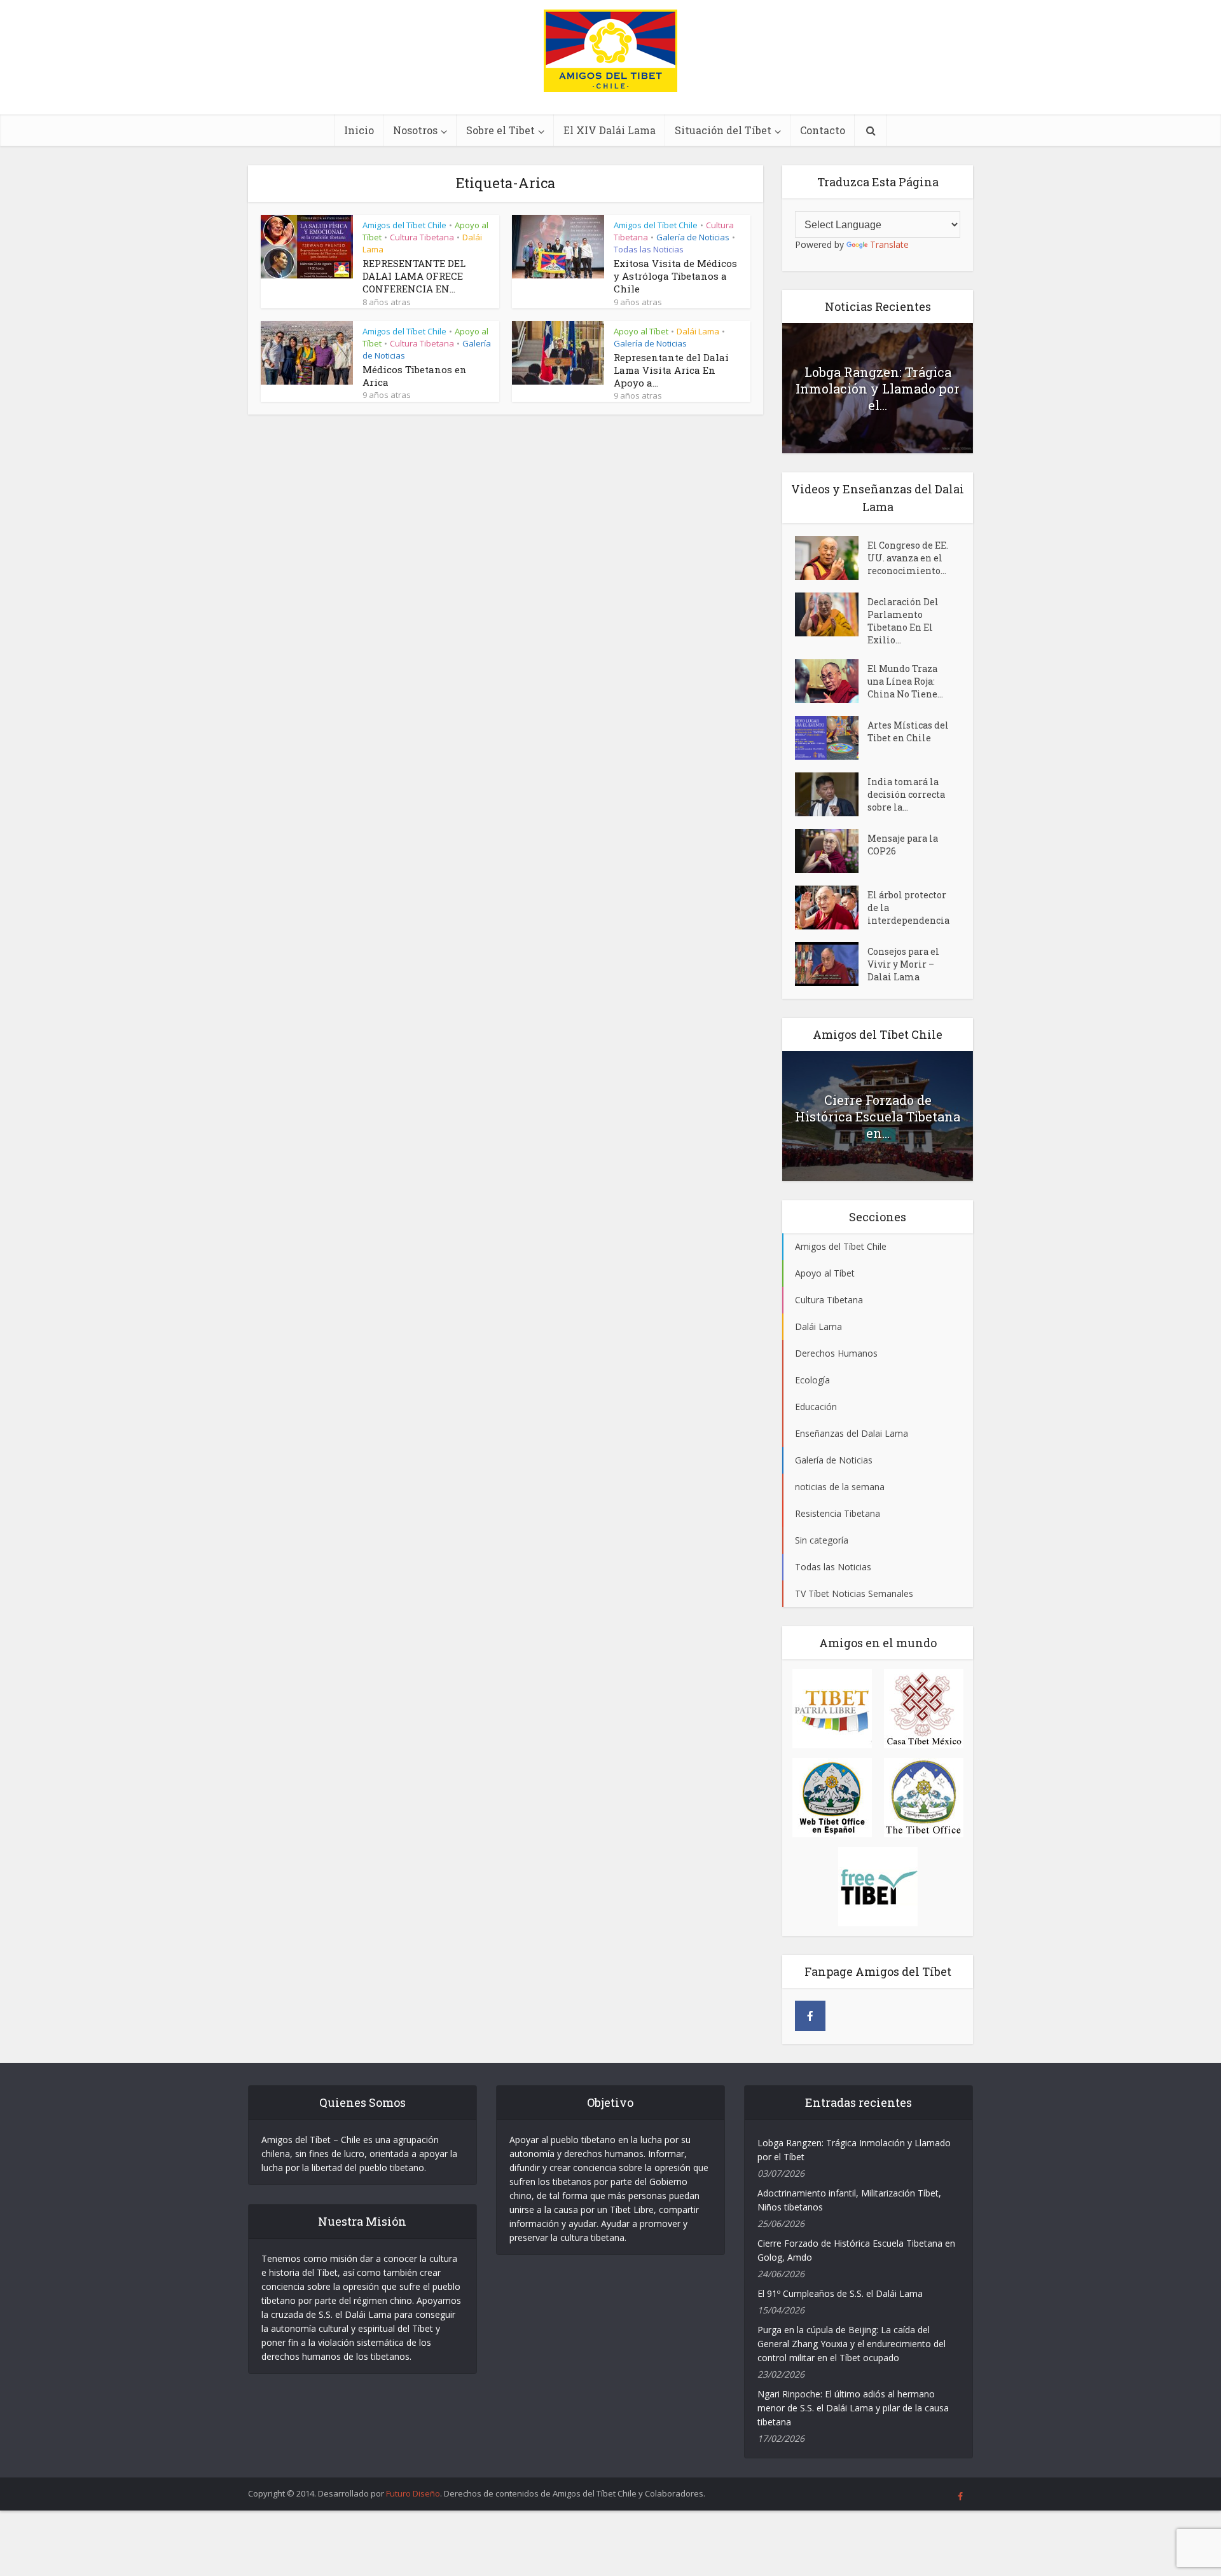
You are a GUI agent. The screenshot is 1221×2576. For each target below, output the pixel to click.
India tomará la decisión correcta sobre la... (906, 794)
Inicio (359, 130)
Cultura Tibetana (422, 237)
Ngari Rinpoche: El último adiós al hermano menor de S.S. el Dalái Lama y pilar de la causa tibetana (853, 2408)
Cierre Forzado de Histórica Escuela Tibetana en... (878, 1116)
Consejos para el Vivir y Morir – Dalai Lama (903, 964)
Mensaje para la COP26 (903, 845)
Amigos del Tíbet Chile (404, 225)
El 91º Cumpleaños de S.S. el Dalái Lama (840, 2293)
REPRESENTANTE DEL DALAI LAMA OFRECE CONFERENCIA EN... (414, 276)
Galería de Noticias (693, 237)
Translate (889, 244)
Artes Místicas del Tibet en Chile (908, 731)
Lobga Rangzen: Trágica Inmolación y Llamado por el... (878, 388)
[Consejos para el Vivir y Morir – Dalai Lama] (831, 964)
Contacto (823, 130)
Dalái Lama (698, 331)
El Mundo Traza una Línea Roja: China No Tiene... (905, 681)
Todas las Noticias (649, 249)
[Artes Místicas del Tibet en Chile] (831, 738)
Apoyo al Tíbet (641, 331)
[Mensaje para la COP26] (831, 851)
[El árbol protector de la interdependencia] (831, 908)
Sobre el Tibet (500, 130)
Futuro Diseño (413, 2493)
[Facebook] (810, 2016)
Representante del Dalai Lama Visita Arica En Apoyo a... (671, 370)
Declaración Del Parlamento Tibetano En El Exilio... (903, 621)
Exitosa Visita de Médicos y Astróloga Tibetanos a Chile (675, 276)
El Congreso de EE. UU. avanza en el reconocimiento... (908, 558)
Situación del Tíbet (723, 130)
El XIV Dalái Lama (610, 130)
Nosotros (415, 130)
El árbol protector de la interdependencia (908, 908)
